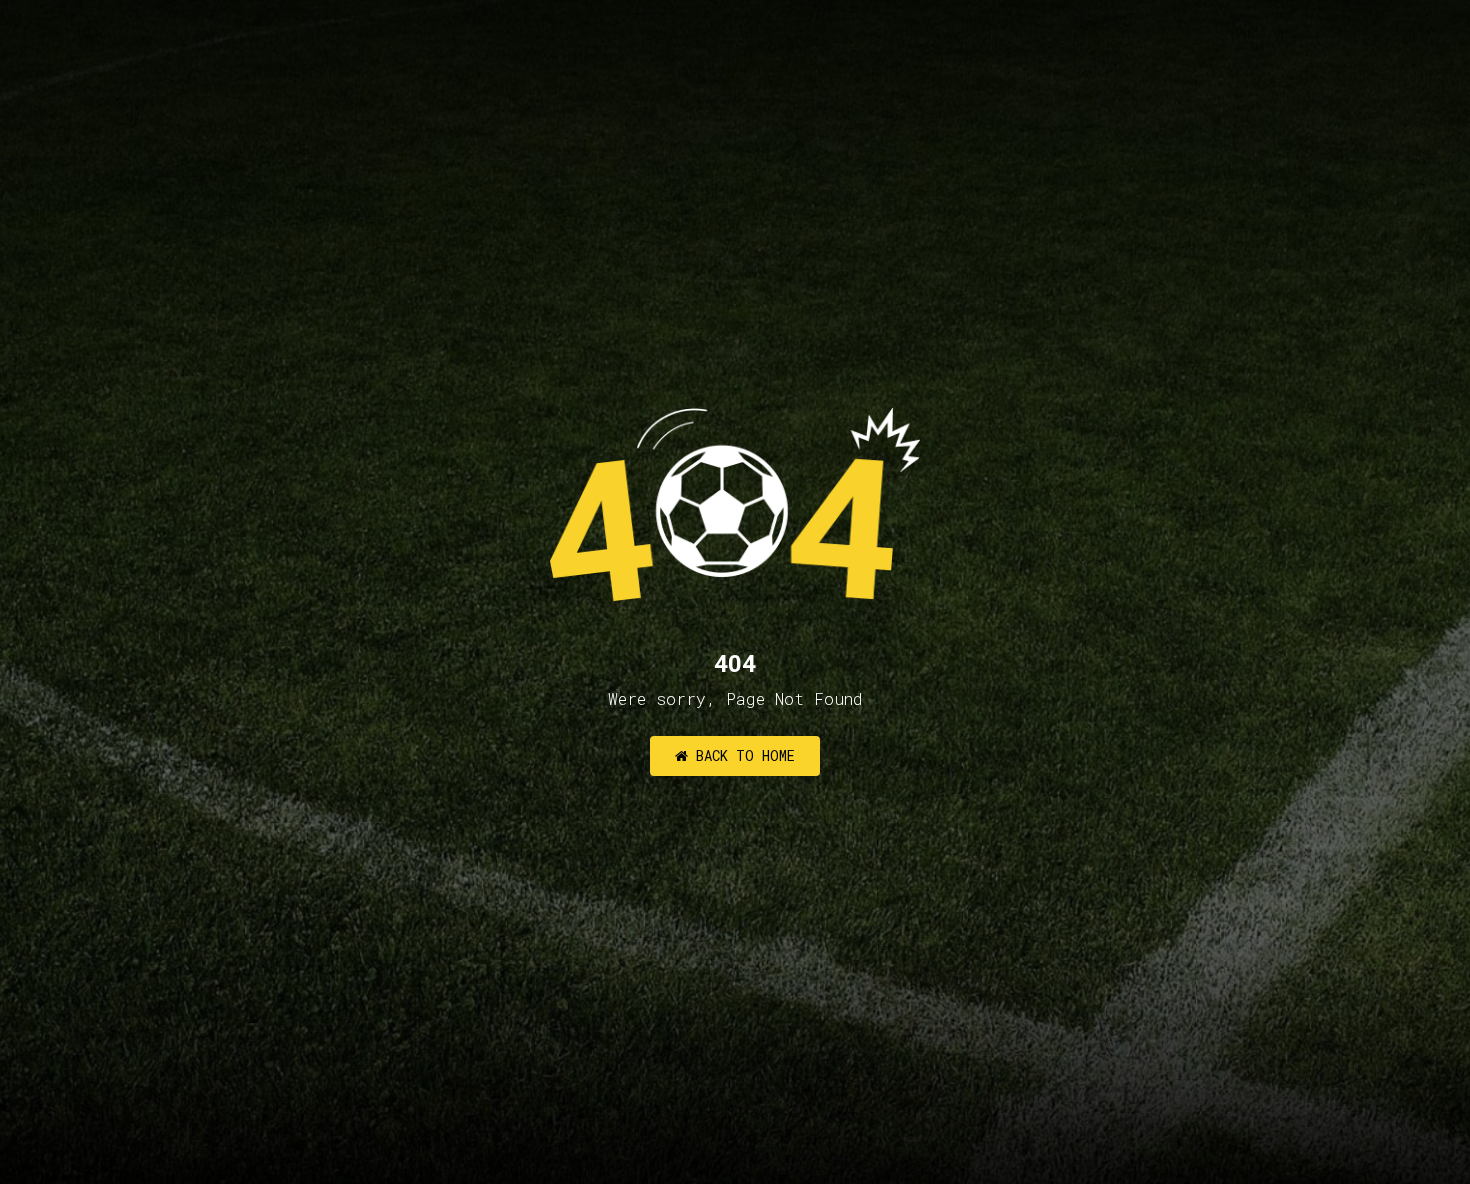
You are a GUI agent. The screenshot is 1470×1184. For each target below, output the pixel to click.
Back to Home (741, 755)
